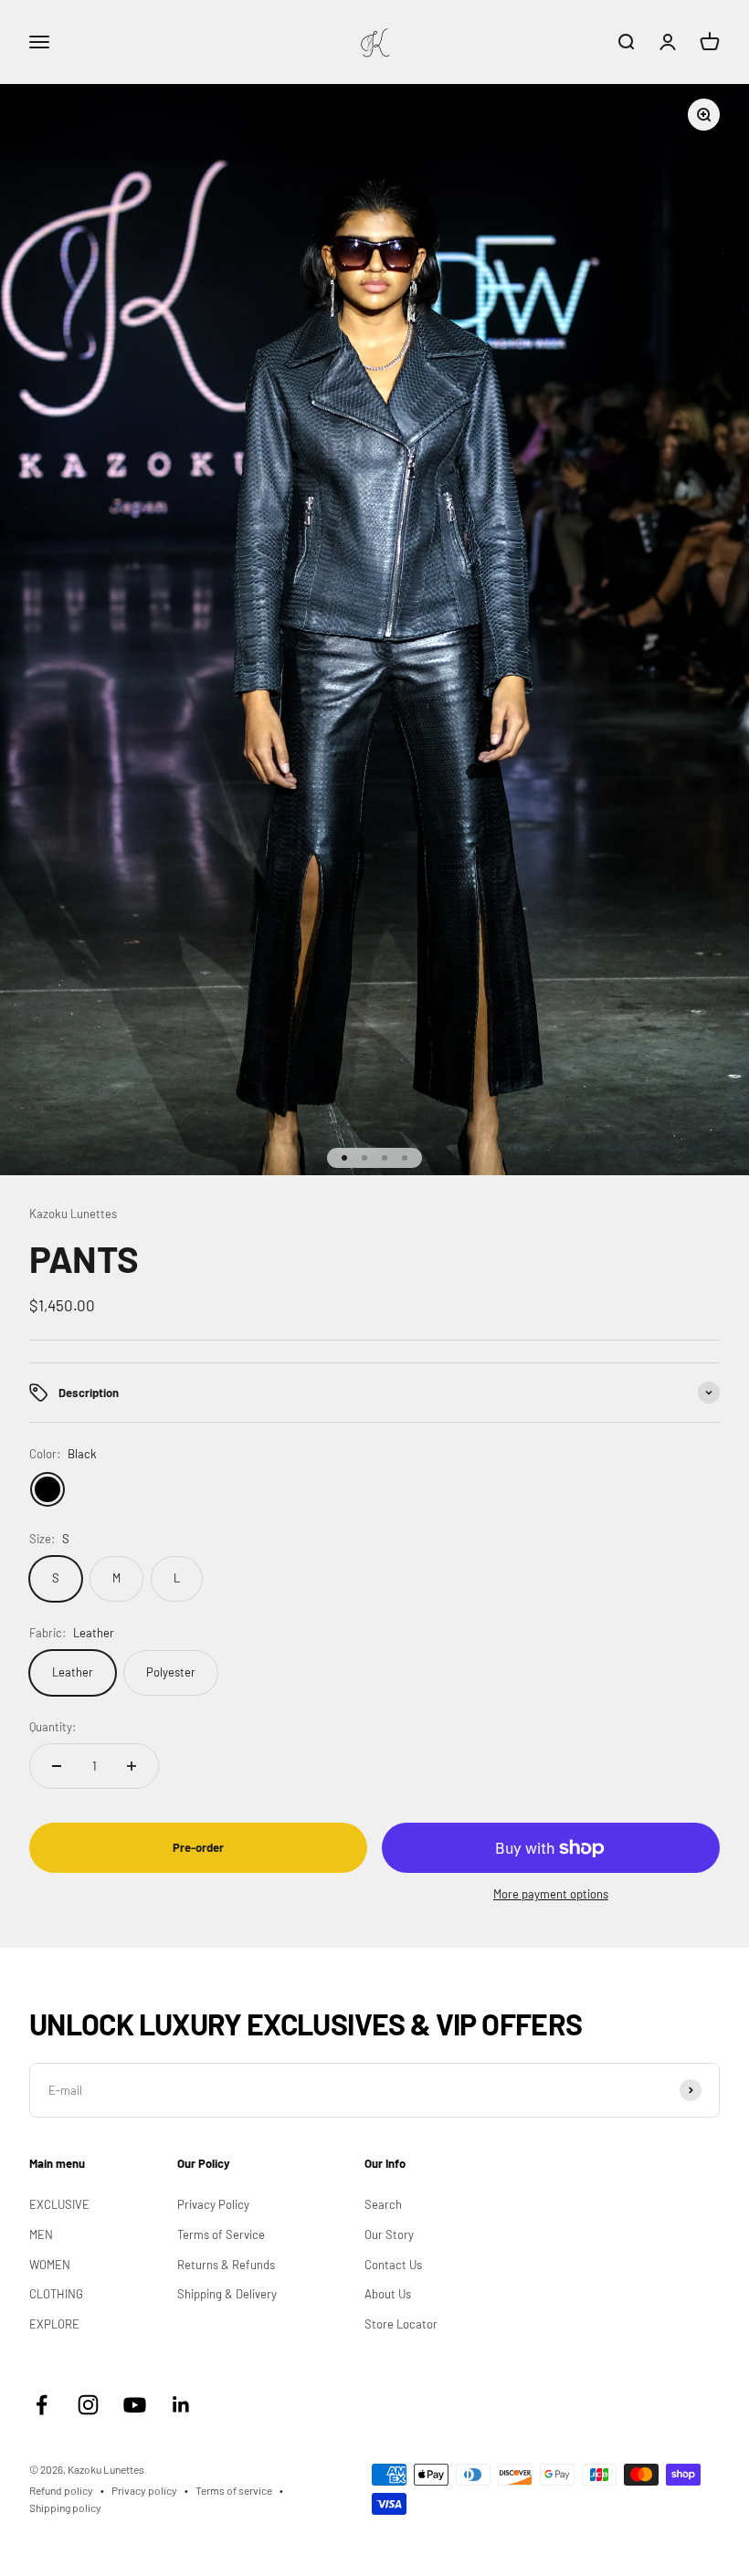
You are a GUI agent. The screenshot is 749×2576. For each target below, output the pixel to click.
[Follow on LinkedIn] (181, 2405)
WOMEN (50, 2265)
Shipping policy (65, 2508)
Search (383, 2204)
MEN (41, 2234)
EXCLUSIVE (59, 2204)
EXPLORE (54, 2324)
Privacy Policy (213, 2204)
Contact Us (393, 2265)
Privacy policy (144, 2490)
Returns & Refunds (226, 2265)
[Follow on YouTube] (135, 2405)
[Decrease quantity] (57, 1766)
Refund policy (61, 2490)
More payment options (551, 1894)
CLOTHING (56, 2294)
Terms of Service (221, 2234)
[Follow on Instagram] (88, 2405)
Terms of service (234, 2490)
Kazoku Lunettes (73, 1214)
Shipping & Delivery (227, 2294)
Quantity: (53, 1727)
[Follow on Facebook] (42, 2405)
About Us (388, 2294)
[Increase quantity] (132, 1766)
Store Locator (401, 2324)
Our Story (389, 2234)
